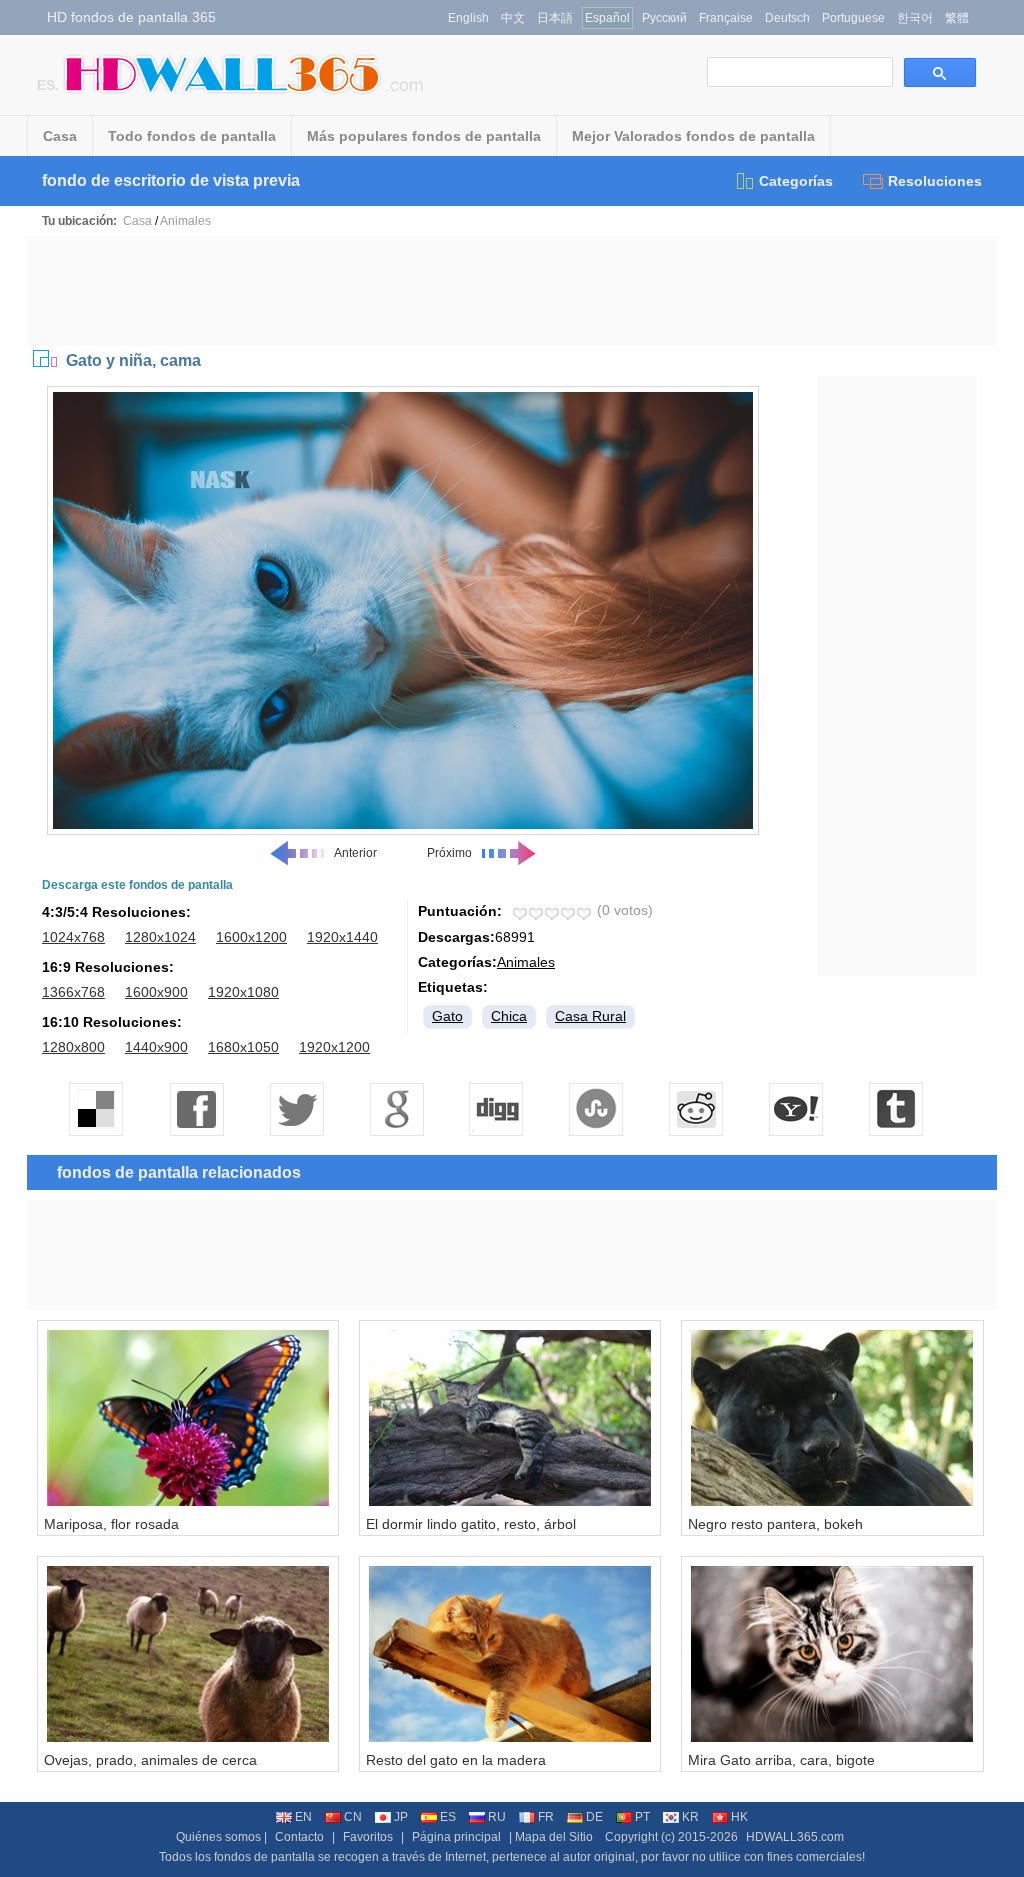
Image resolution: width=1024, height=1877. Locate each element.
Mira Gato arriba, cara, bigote (781, 1760)
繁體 (957, 18)
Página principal (456, 1837)
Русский (664, 18)
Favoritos (368, 1837)
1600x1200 (251, 937)
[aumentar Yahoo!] (797, 1109)
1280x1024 (160, 937)
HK (739, 1817)
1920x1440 (342, 937)
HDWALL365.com (795, 1837)
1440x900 (156, 1047)
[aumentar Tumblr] (897, 1109)
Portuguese (853, 18)
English (468, 18)
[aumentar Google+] (397, 1109)
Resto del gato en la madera (456, 1760)
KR (690, 1817)
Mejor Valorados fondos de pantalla (693, 136)
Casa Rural (590, 1016)
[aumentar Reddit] (697, 1109)
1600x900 (156, 992)
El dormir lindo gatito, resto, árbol (471, 1524)
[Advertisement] (512, 291)
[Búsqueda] (940, 72)
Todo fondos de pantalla (192, 136)
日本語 (555, 18)
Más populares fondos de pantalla (424, 136)
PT (642, 1817)
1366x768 (73, 992)
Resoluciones (935, 181)
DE (594, 1817)
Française (726, 18)
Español (607, 18)
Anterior (355, 853)
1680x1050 (243, 1047)
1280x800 (73, 1047)
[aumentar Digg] (497, 1109)
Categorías (796, 181)
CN (353, 1817)
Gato (447, 1016)
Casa (60, 136)
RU (497, 1817)
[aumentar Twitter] (297, 1109)
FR (546, 1817)
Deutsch (787, 18)
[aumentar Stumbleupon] (597, 1109)
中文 (513, 18)
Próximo (449, 853)
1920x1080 (243, 992)
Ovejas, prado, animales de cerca (150, 1760)
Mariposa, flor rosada (111, 1524)
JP (401, 1817)
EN (303, 1817)
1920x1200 (334, 1047)
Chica (509, 1016)
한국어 (915, 18)
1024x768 (73, 937)
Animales (185, 221)
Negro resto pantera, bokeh (775, 1524)
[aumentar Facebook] (197, 1109)
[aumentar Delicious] (97, 1109)
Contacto (299, 1837)
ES (448, 1817)
